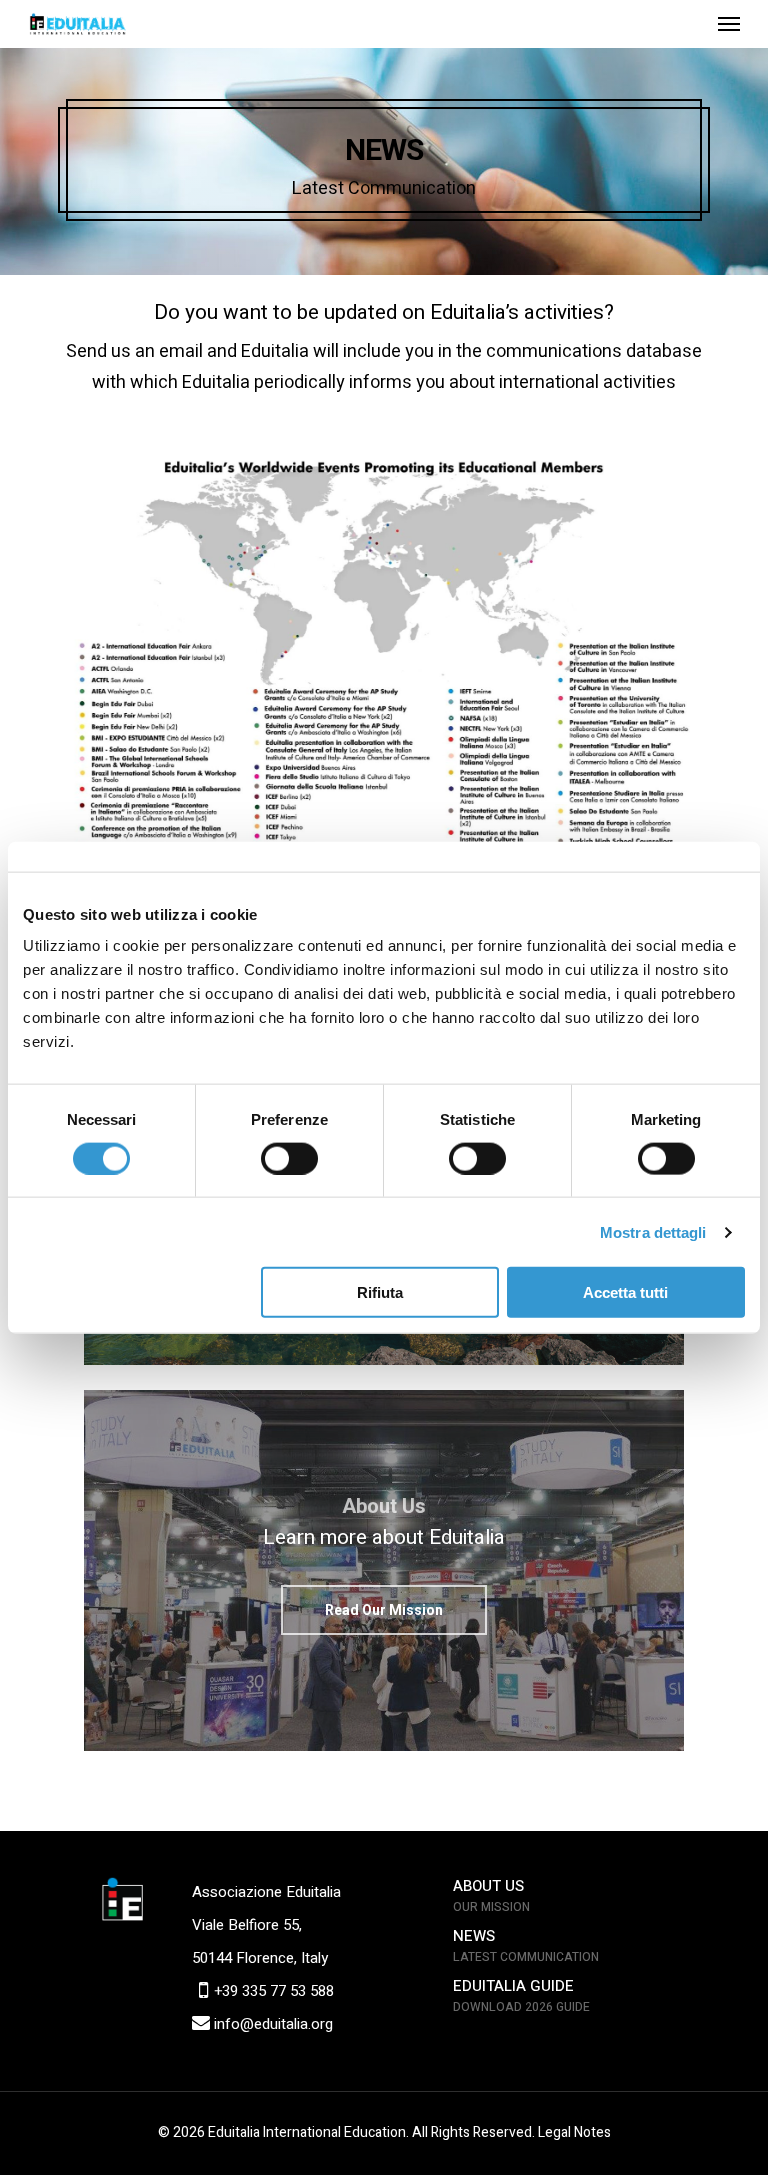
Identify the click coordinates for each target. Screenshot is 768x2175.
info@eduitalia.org (271, 2024)
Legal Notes (574, 2132)
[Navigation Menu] (729, 24)
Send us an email (134, 351)
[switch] (289, 1158)
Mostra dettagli (653, 1231)
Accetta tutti (625, 1292)
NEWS (474, 1936)
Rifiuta (380, 1292)
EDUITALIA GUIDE (513, 1986)
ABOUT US (488, 1886)
